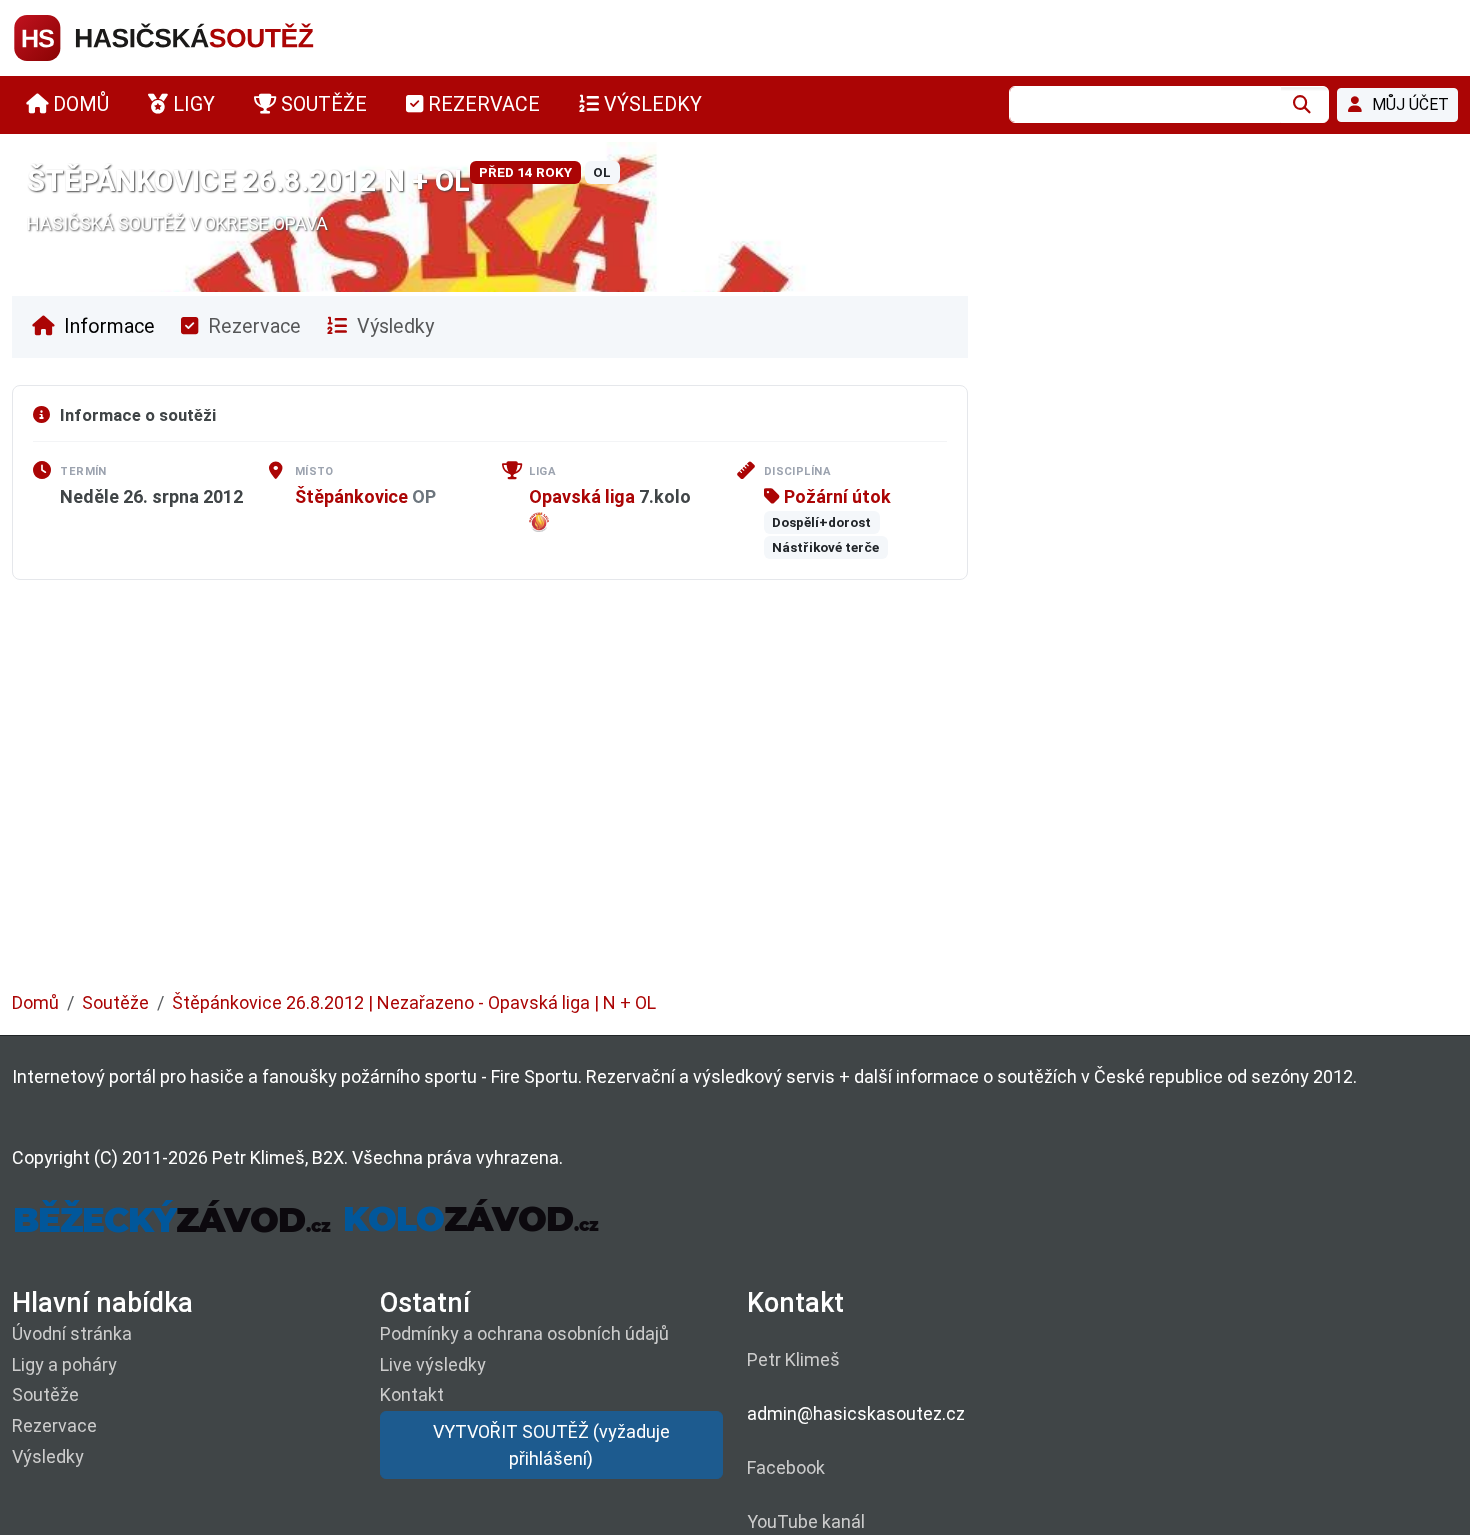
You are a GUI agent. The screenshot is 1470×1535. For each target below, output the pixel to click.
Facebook (786, 1467)
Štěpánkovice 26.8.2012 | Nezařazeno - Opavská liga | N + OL (414, 1002)
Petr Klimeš (793, 1359)
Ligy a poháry (64, 1364)
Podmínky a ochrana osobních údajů (524, 1333)
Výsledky (393, 326)
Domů (35, 1002)
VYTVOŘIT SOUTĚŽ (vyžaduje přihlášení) (551, 1445)
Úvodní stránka (72, 1333)
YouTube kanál (806, 1521)
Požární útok (835, 496)
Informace (107, 326)
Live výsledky (433, 1364)
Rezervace (252, 326)
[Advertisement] (612, 800)
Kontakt (412, 1394)
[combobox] (1145, 104)
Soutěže (115, 1002)
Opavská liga (582, 496)
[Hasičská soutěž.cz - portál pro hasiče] (202, 36)
